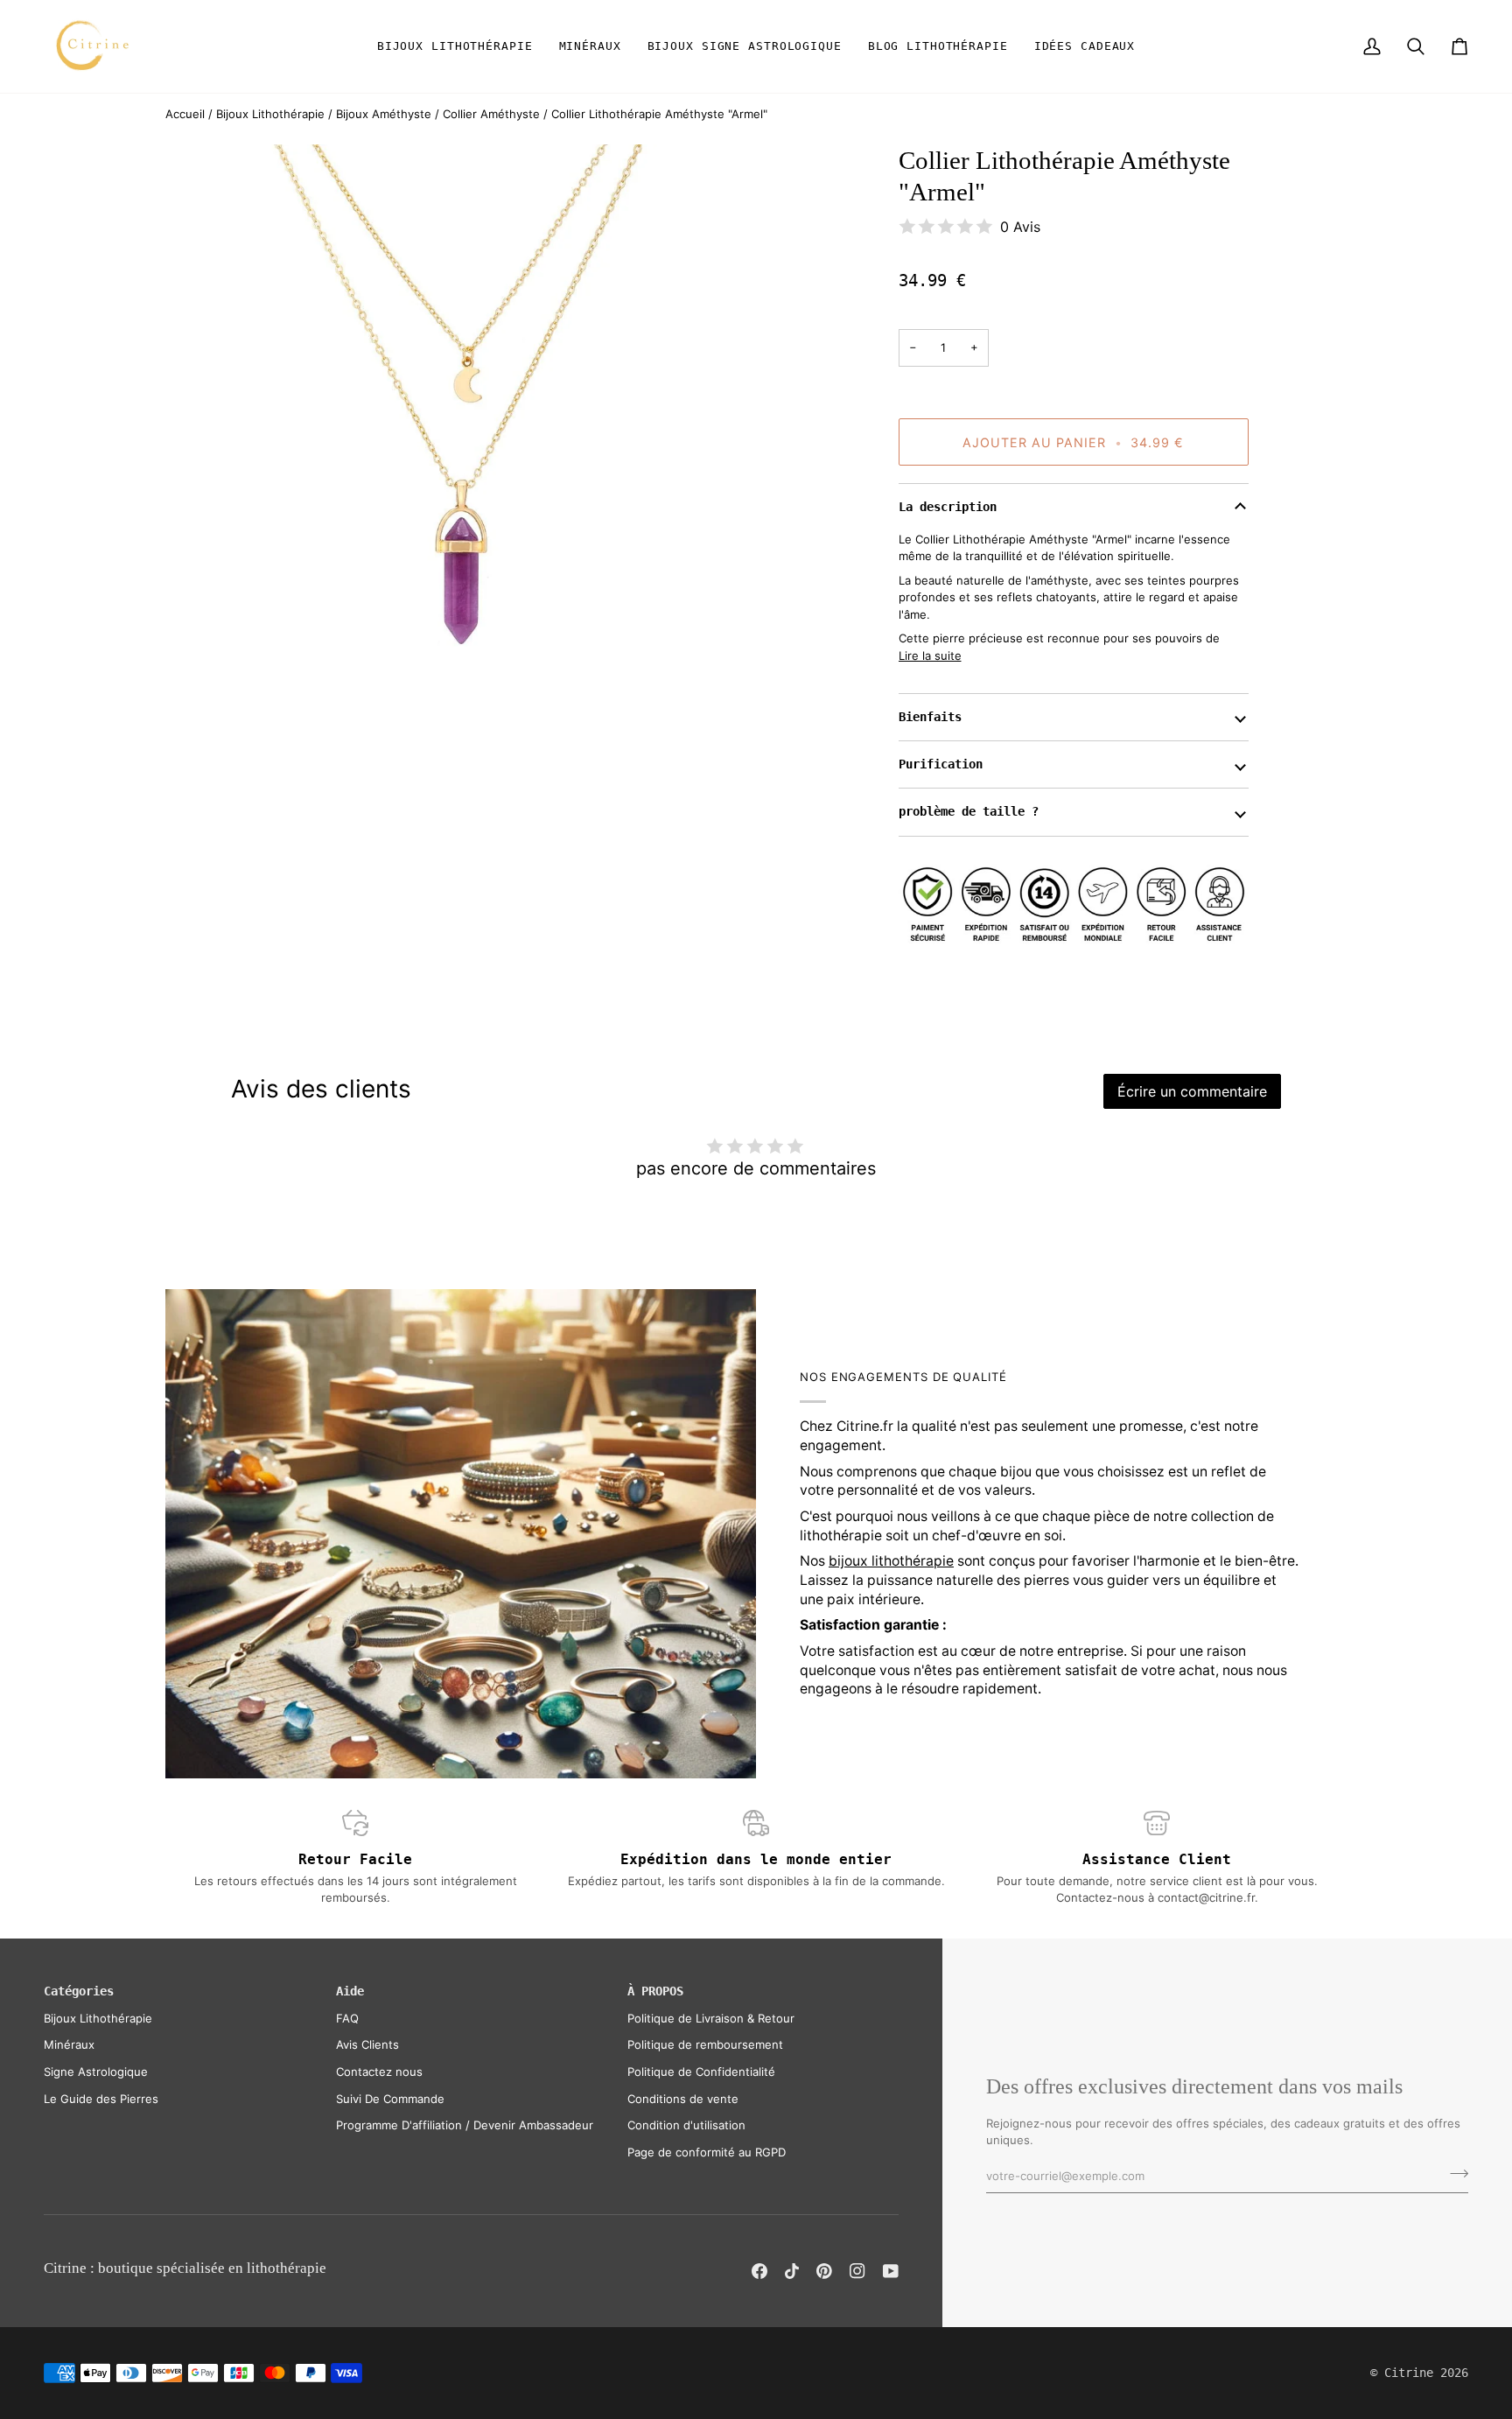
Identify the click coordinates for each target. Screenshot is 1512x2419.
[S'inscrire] (1454, 2174)
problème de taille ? (969, 811)
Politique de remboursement (705, 2044)
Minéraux (69, 2044)
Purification (941, 764)
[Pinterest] (824, 2271)
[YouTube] (891, 2271)
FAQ (347, 2018)
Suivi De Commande (390, 2099)
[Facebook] (759, 2271)
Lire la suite (930, 656)
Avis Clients (367, 2044)
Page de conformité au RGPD (707, 2152)
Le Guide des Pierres (101, 2099)
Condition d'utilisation (686, 2125)
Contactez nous (379, 2072)
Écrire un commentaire (1192, 1091)
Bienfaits (930, 717)
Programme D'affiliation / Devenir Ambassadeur (465, 2125)
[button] (455, 46)
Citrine (1409, 2373)
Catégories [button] (79, 1991)
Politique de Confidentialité (701, 2072)
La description (948, 507)
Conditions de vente (683, 2099)
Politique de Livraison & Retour (711, 2018)
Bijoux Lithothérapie (98, 2018)
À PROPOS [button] (655, 1991)
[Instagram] (857, 2271)
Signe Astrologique (96, 2072)
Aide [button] (350, 1991)
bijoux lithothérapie (891, 1561)
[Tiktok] (792, 2271)
